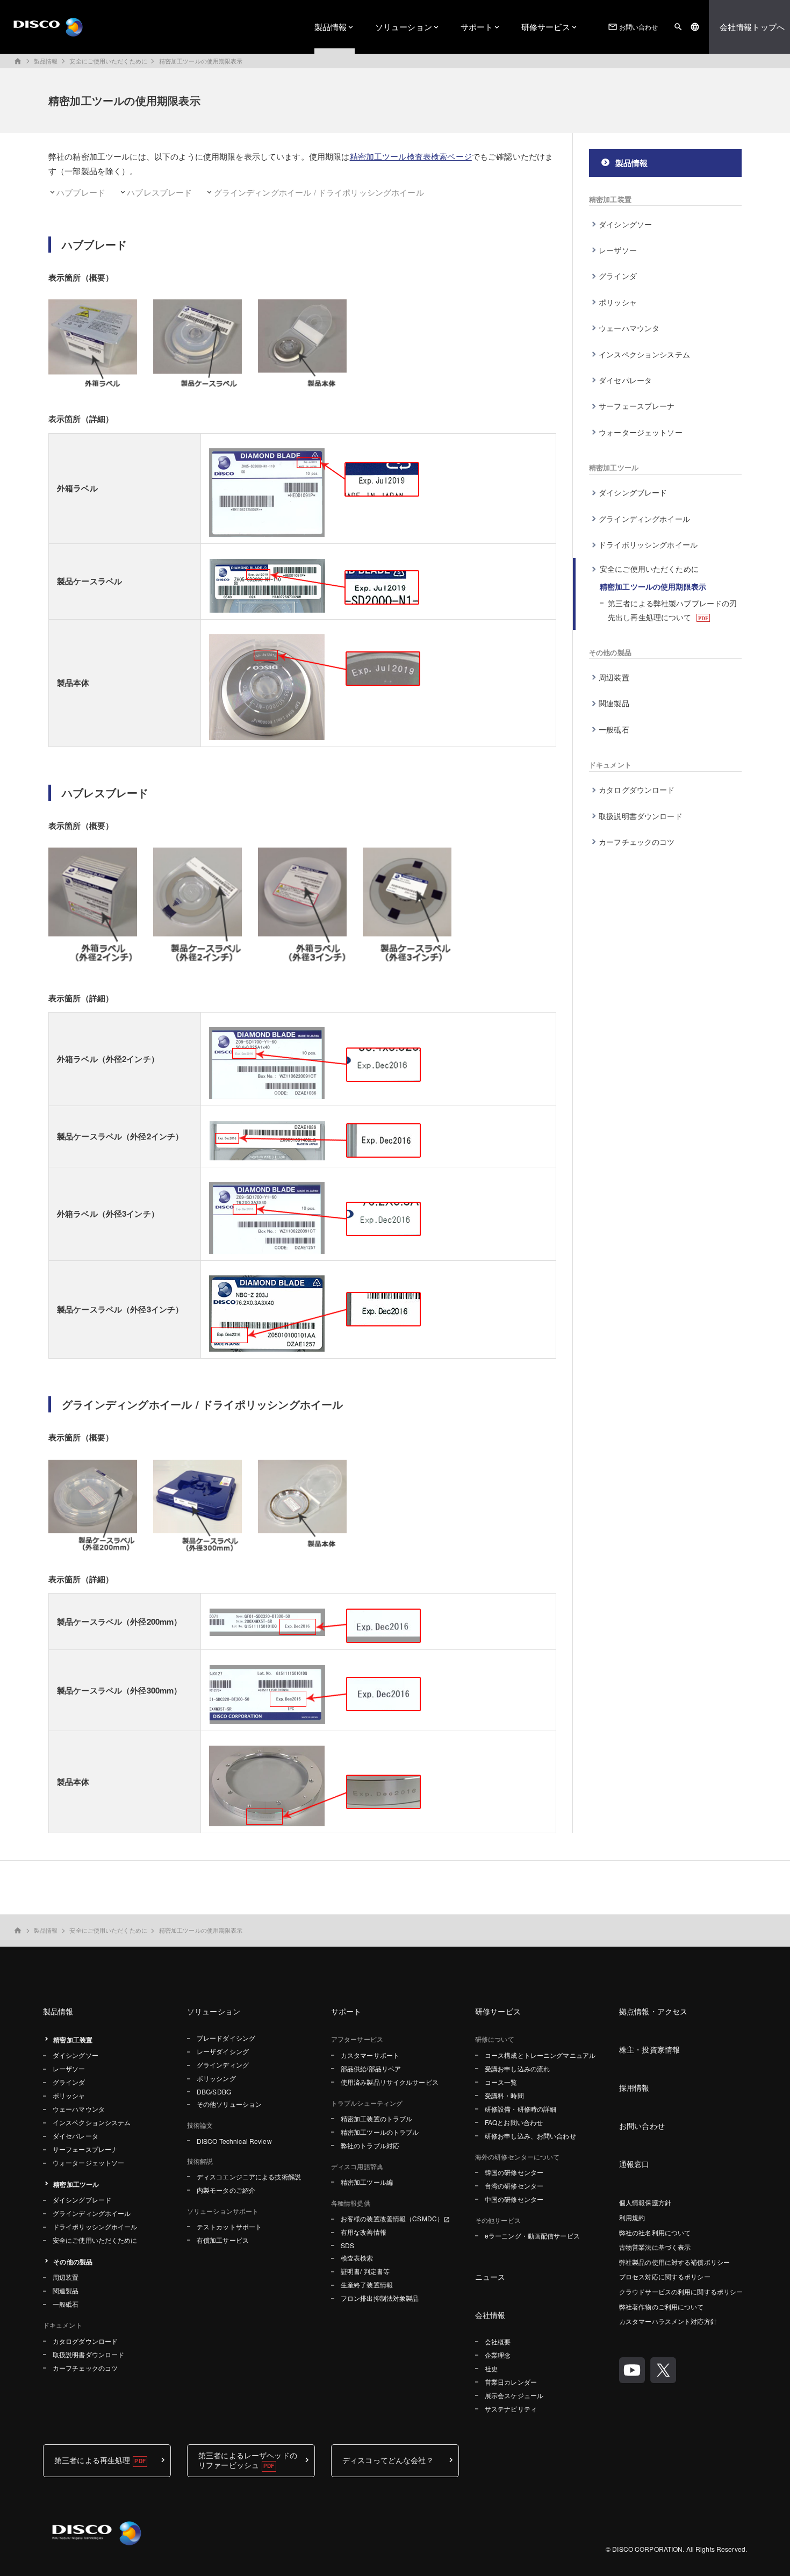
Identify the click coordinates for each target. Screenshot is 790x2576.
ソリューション (404, 27)
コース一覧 (501, 2082)
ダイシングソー (625, 224)
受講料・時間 (504, 2095)
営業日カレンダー (511, 2382)
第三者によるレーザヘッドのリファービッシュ (248, 2460)
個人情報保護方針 (645, 2202)
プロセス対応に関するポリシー (665, 2276)
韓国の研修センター (514, 2172)
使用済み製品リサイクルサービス (390, 2082)
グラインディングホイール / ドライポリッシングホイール (319, 192)
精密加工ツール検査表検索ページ (411, 156)
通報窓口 (634, 2164)
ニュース (490, 2277)
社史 (491, 2368)
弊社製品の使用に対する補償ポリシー (674, 2262)
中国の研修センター (514, 2199)
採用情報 (634, 2087)
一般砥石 (614, 729)
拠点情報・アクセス (653, 2011)
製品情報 (331, 27)
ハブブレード (81, 192)
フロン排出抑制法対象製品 (380, 2298)
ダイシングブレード (633, 492)
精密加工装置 (610, 199)
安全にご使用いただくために (108, 61)
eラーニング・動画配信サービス (532, 2236)
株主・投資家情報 (649, 2049)
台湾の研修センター (514, 2186)
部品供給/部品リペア (371, 2068)
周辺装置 (614, 677)
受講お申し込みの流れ (517, 2068)
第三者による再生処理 (92, 2460)
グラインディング (223, 2065)
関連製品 (614, 703)
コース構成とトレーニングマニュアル (540, 2055)
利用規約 (632, 2217)
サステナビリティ (511, 2409)
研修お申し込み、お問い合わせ (530, 2136)
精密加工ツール (614, 467)
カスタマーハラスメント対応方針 (668, 2321)
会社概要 (498, 2341)
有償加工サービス (223, 2240)
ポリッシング (216, 2078)
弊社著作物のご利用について (662, 2306)
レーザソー (618, 250)
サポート (477, 27)
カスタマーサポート (370, 2055)
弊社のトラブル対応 (370, 2145)
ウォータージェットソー (641, 432)
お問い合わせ (633, 27)
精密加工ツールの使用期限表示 (201, 61)
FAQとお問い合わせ (514, 2122)
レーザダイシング (223, 2051)
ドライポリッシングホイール (648, 544)
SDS (347, 2245)
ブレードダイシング (226, 2038)
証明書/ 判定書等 (365, 2271)
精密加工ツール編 (367, 2182)
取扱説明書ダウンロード (641, 816)
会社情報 (490, 2315)
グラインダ (618, 276)
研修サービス (546, 27)
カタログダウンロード (637, 790)
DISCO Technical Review (234, 2141)
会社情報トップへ (752, 27)
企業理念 (498, 2355)
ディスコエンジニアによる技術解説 (249, 2176)
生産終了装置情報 (367, 2284)
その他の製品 (610, 652)
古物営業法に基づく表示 (655, 2247)
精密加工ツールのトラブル (380, 2132)
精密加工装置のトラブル (376, 2118)
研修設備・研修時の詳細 (520, 2109)
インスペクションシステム (644, 354)
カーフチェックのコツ (637, 842)
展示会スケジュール (514, 2395)
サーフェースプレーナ (637, 406)
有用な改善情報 (364, 2232)
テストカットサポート (229, 2226)
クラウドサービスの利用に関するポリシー (681, 2291)
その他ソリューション (229, 2104)
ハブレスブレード (159, 192)
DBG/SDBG (214, 2091)
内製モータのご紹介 (226, 2190)
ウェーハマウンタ (629, 328)
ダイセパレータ (625, 380)
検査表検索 (357, 2258)
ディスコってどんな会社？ (388, 2460)
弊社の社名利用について (655, 2232)
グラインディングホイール (644, 519)
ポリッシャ (618, 302)
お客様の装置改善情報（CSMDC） (392, 2218)
